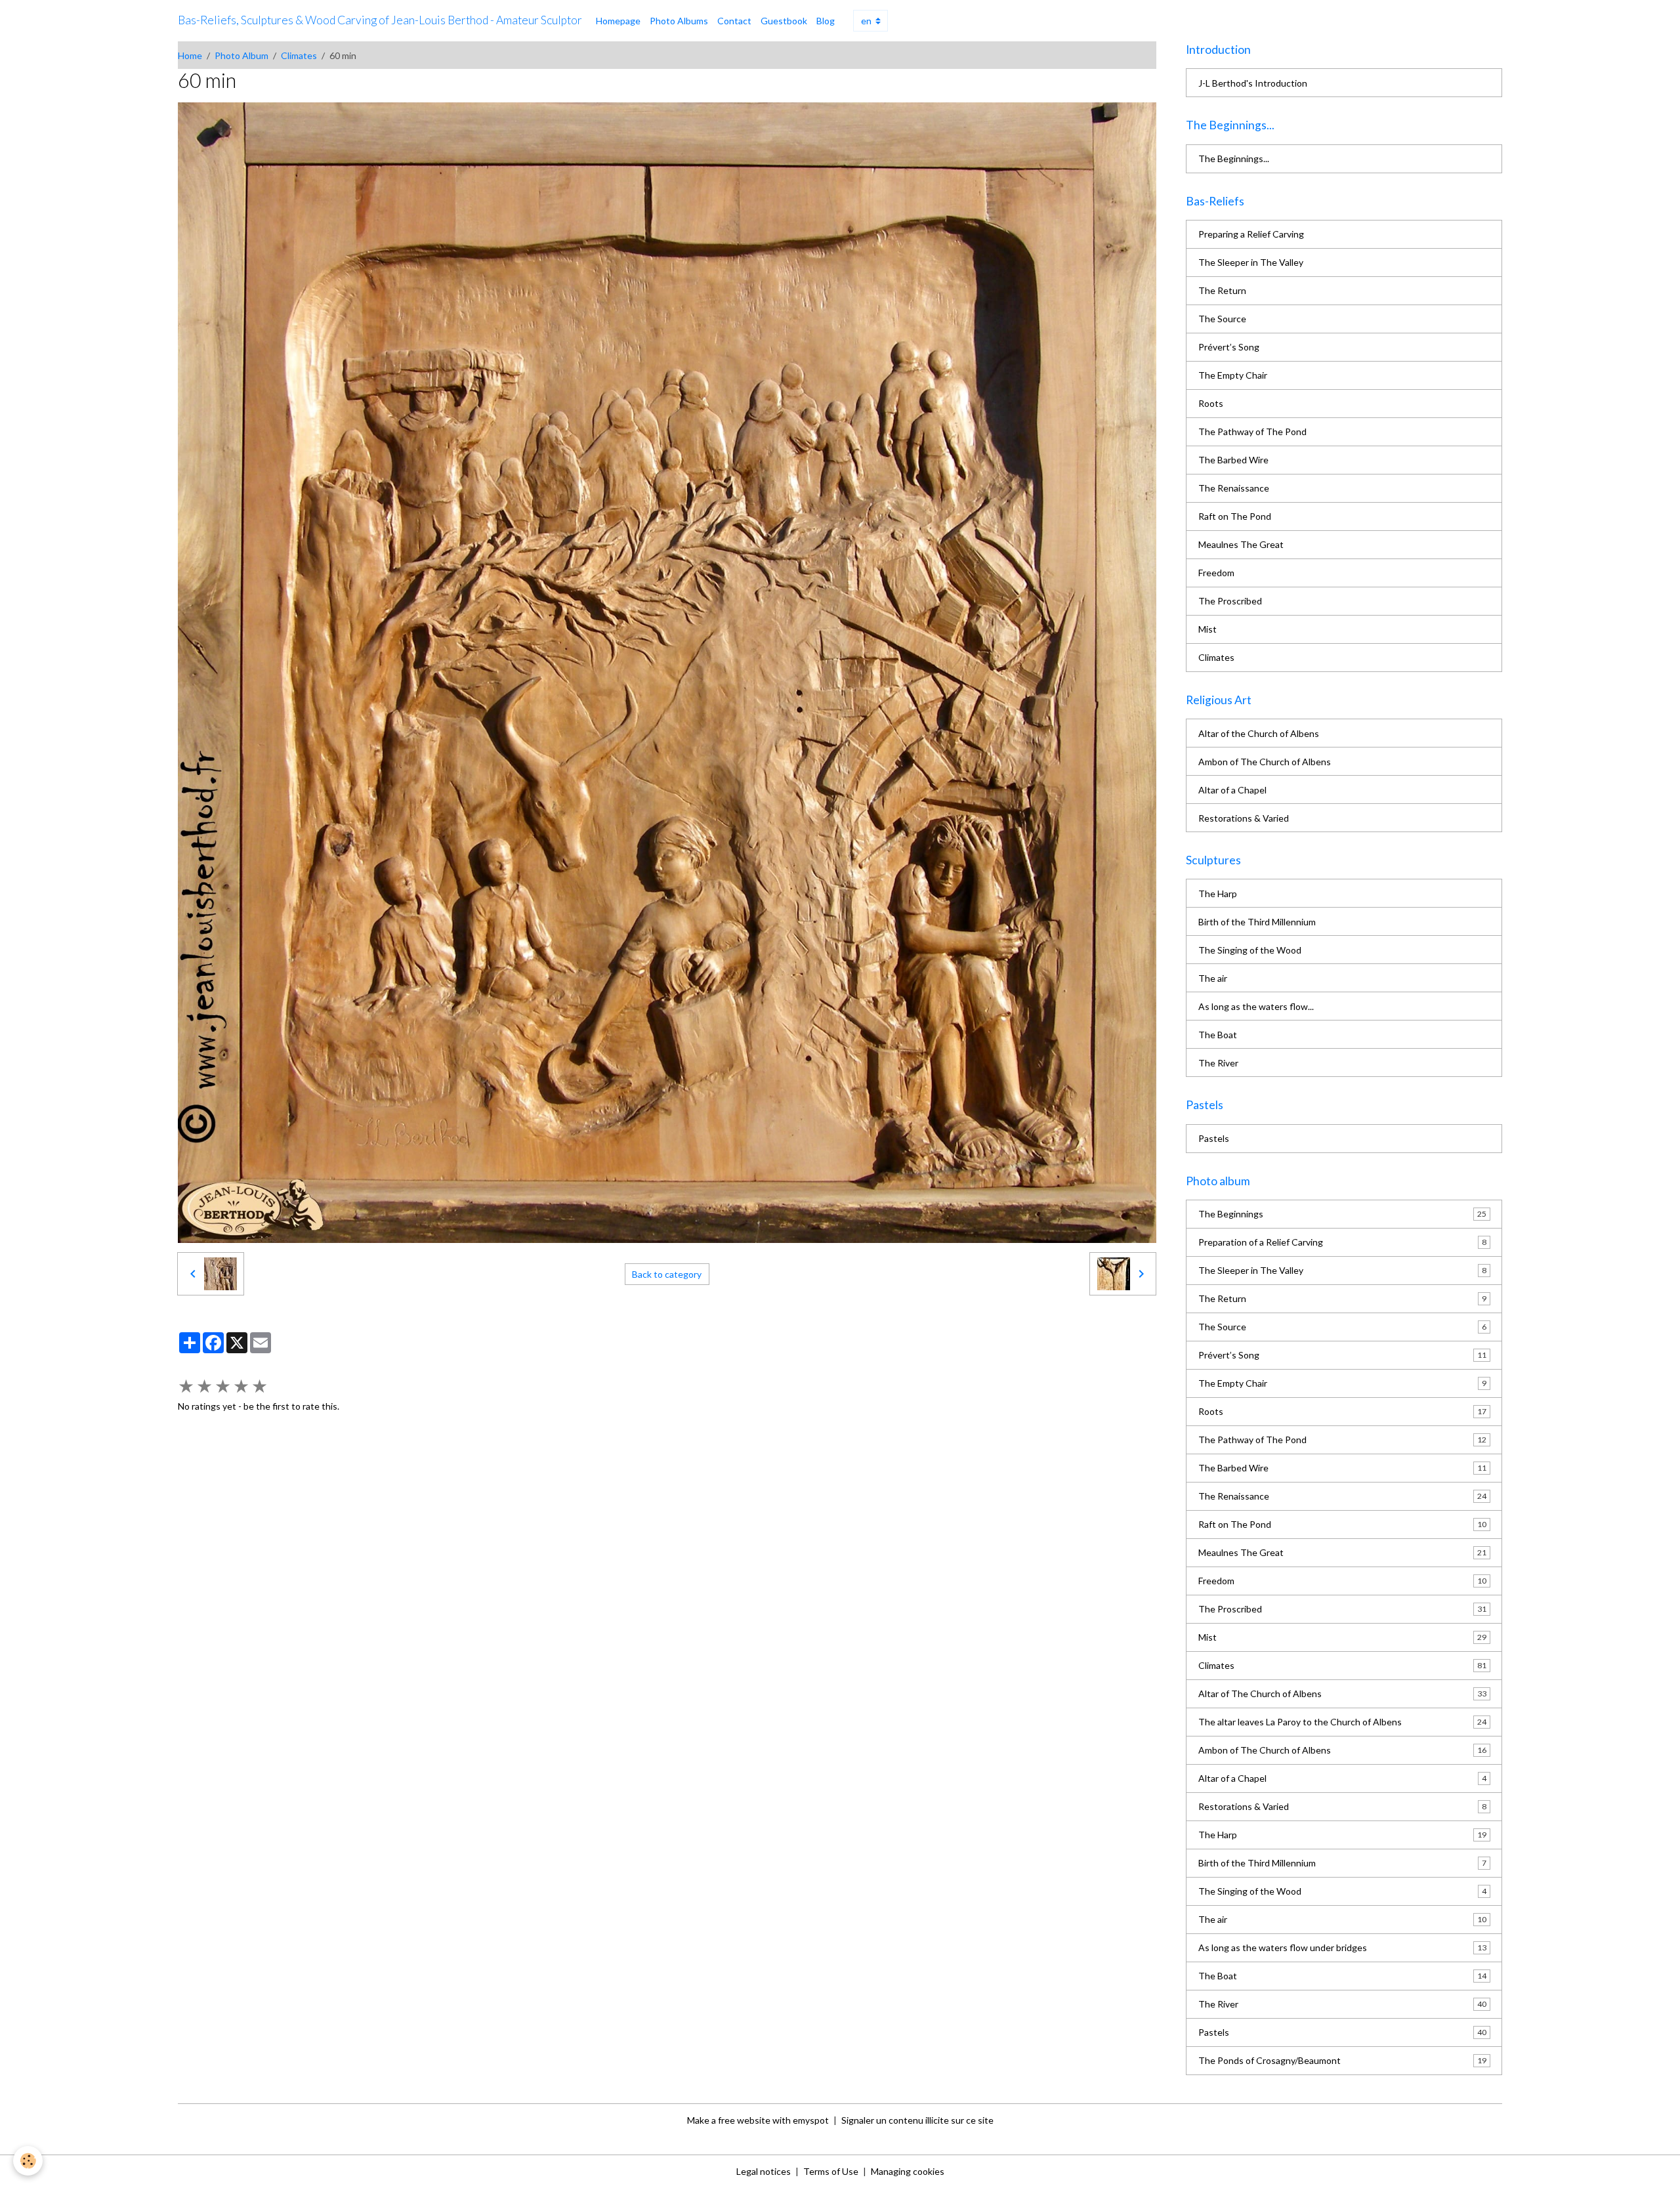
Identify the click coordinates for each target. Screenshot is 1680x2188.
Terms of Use (831, 2171)
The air (1213, 978)
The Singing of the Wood (1250, 950)
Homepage (618, 21)
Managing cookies (908, 2171)
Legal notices (764, 2171)
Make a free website (729, 2120)
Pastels (1214, 1138)
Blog (826, 21)
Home (190, 55)
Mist (1207, 629)
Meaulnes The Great (1241, 544)
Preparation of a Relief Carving (1342, 1242)
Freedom (1216, 573)
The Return (1222, 290)
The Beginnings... (1234, 158)
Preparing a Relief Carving (1251, 234)
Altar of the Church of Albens (1259, 733)
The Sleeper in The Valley (1251, 262)
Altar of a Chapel (1232, 790)
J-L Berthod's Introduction (1253, 83)
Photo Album (241, 55)
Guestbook (784, 21)
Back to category (667, 1274)
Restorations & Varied (1244, 818)
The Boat (1218, 1035)
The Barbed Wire (1233, 460)
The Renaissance (1234, 488)
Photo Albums (679, 21)
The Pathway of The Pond (1252, 431)
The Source (1222, 319)
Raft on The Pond (1235, 516)
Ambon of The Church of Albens (1265, 762)
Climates (299, 55)
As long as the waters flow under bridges (1342, 1947)
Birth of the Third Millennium (1257, 922)
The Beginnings (1342, 1214)
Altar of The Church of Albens (1342, 1694)
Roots (1211, 403)
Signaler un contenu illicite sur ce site (917, 2120)
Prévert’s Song (1229, 347)
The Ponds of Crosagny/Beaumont (1342, 2060)
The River (1218, 1063)
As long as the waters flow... (1256, 1006)
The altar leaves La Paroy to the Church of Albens (1342, 1722)
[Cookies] (28, 2161)
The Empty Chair (1233, 375)
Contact (734, 21)
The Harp (1218, 894)
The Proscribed (1230, 601)
